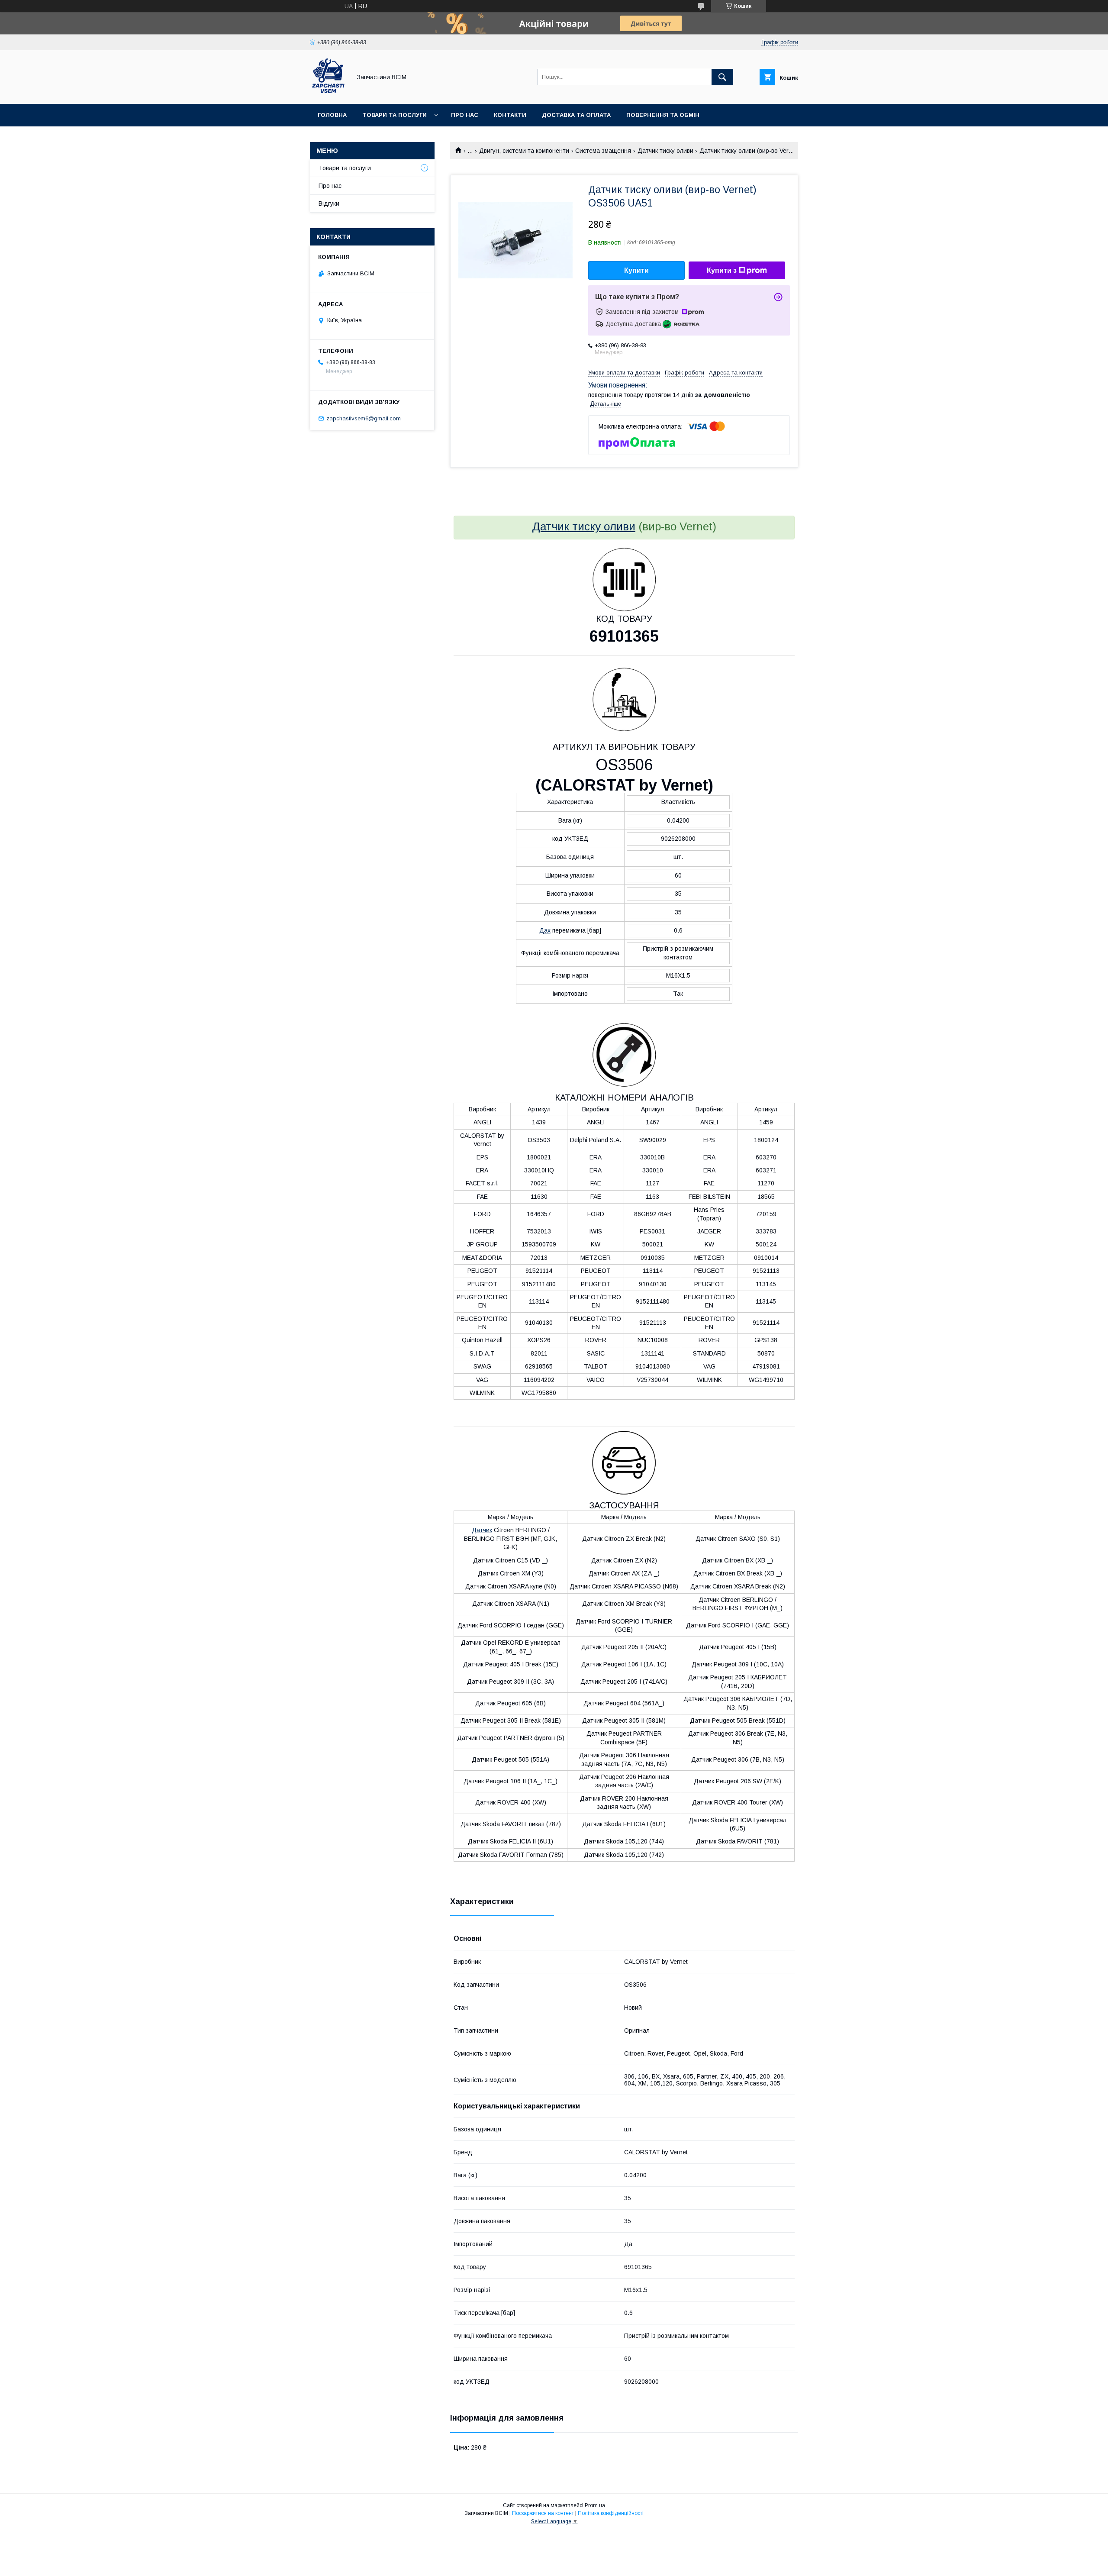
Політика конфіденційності (611, 2513)
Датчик (482, 1530)
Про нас (465, 115)
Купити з (722, 270)
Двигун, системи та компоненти (524, 151)
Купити (636, 270)
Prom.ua (595, 2505)
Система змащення (603, 151)
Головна (332, 115)
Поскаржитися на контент (543, 2513)
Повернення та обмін (663, 115)
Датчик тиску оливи (665, 151)
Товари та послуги (395, 115)
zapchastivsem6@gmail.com (364, 418)
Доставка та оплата (576, 115)
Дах (545, 930)
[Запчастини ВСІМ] (328, 93)
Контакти (510, 115)
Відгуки (329, 203)
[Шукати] (722, 77)
